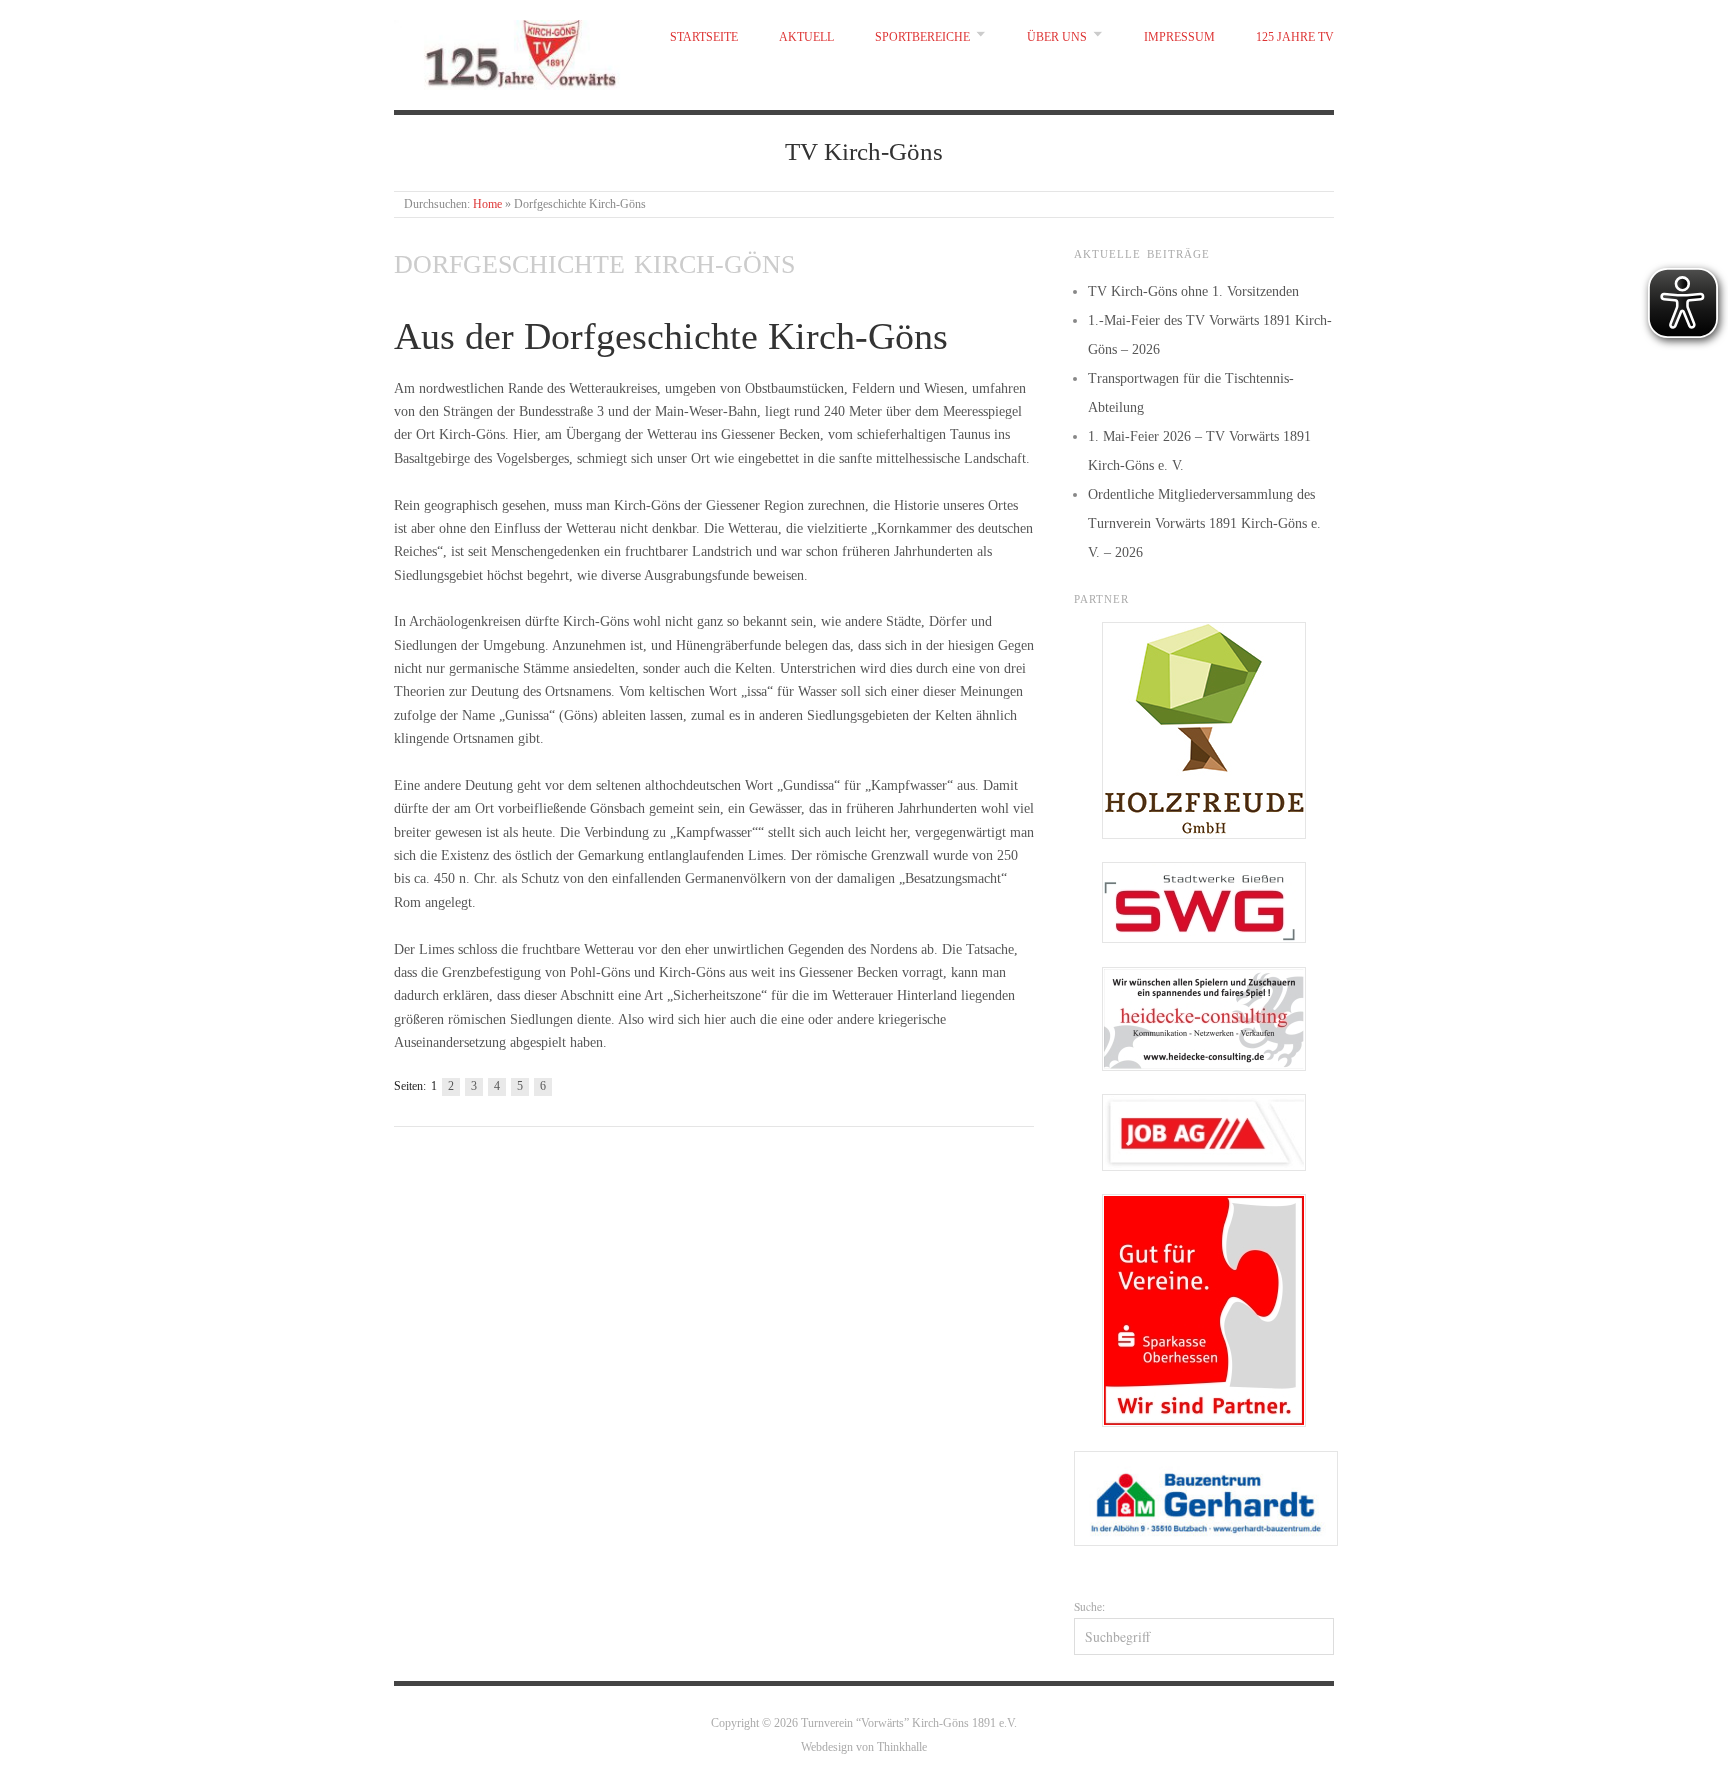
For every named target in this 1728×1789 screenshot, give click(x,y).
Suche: (1089, 1606)
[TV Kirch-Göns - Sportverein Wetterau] (511, 50)
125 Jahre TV (1295, 37)
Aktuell (806, 37)
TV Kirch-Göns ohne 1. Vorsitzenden (1193, 291)
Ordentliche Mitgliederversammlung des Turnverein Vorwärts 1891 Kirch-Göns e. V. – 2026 (1204, 523)
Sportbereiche (922, 37)
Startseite (704, 37)
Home (487, 204)
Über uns (1057, 37)
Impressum (1179, 37)
